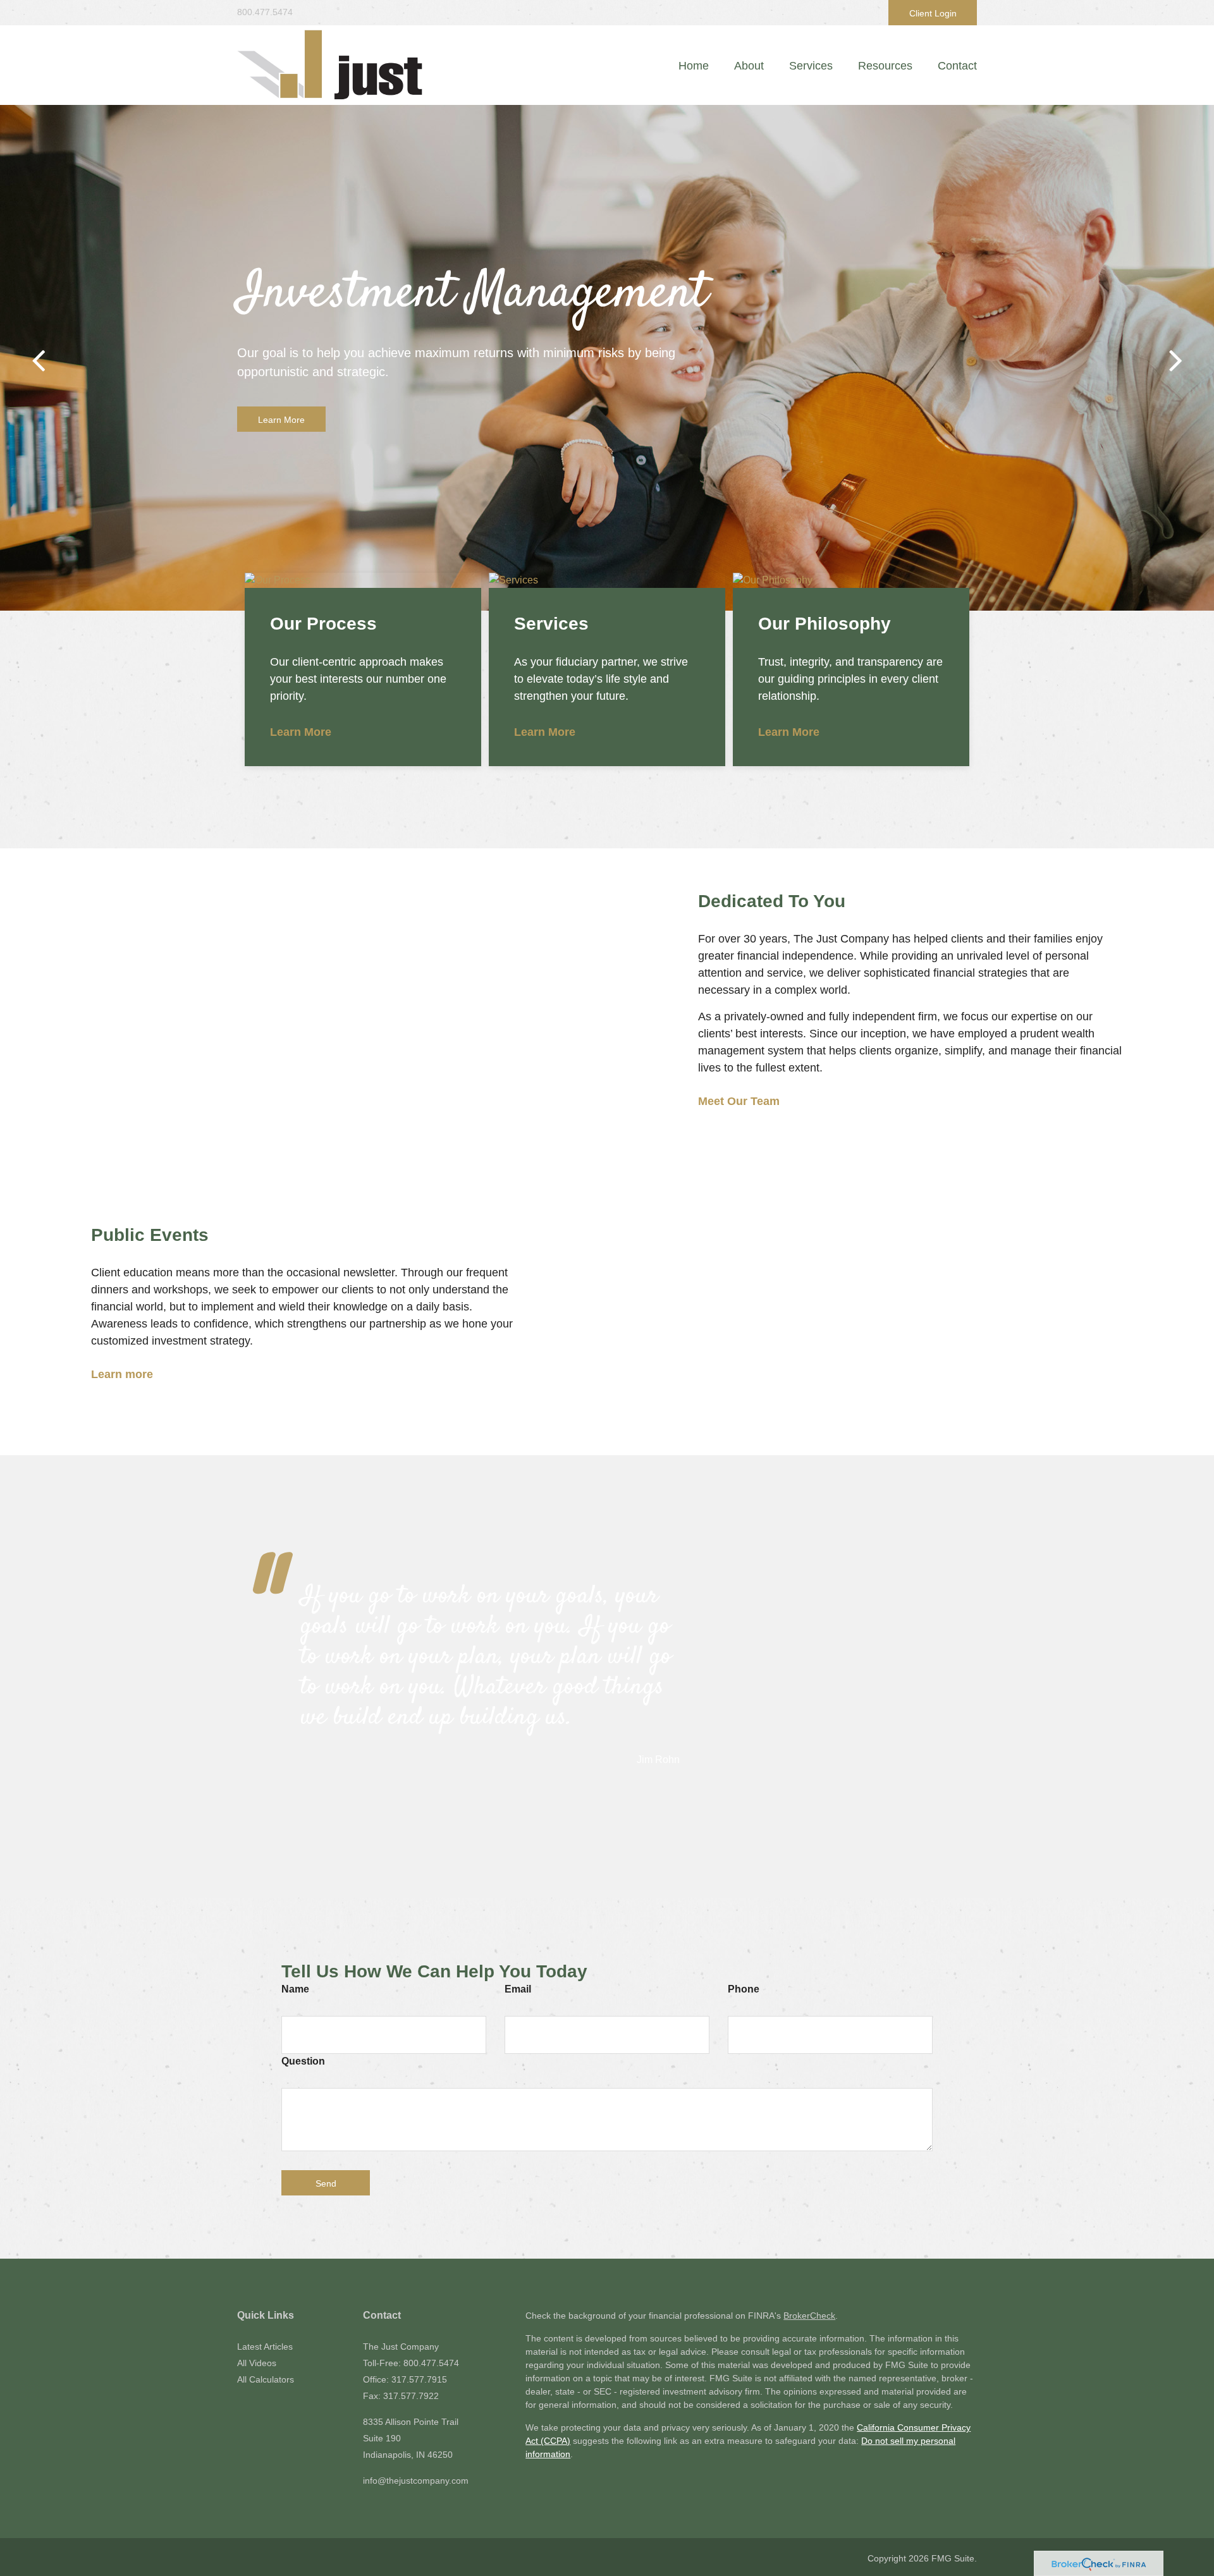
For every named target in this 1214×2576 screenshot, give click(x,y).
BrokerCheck (809, 2316)
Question (303, 2061)
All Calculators (266, 2379)
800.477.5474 (265, 12)
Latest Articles (265, 2347)
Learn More (281, 420)
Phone (744, 1989)
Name (295, 1989)
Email (518, 1989)
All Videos (257, 2363)
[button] (749, 66)
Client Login (933, 13)
